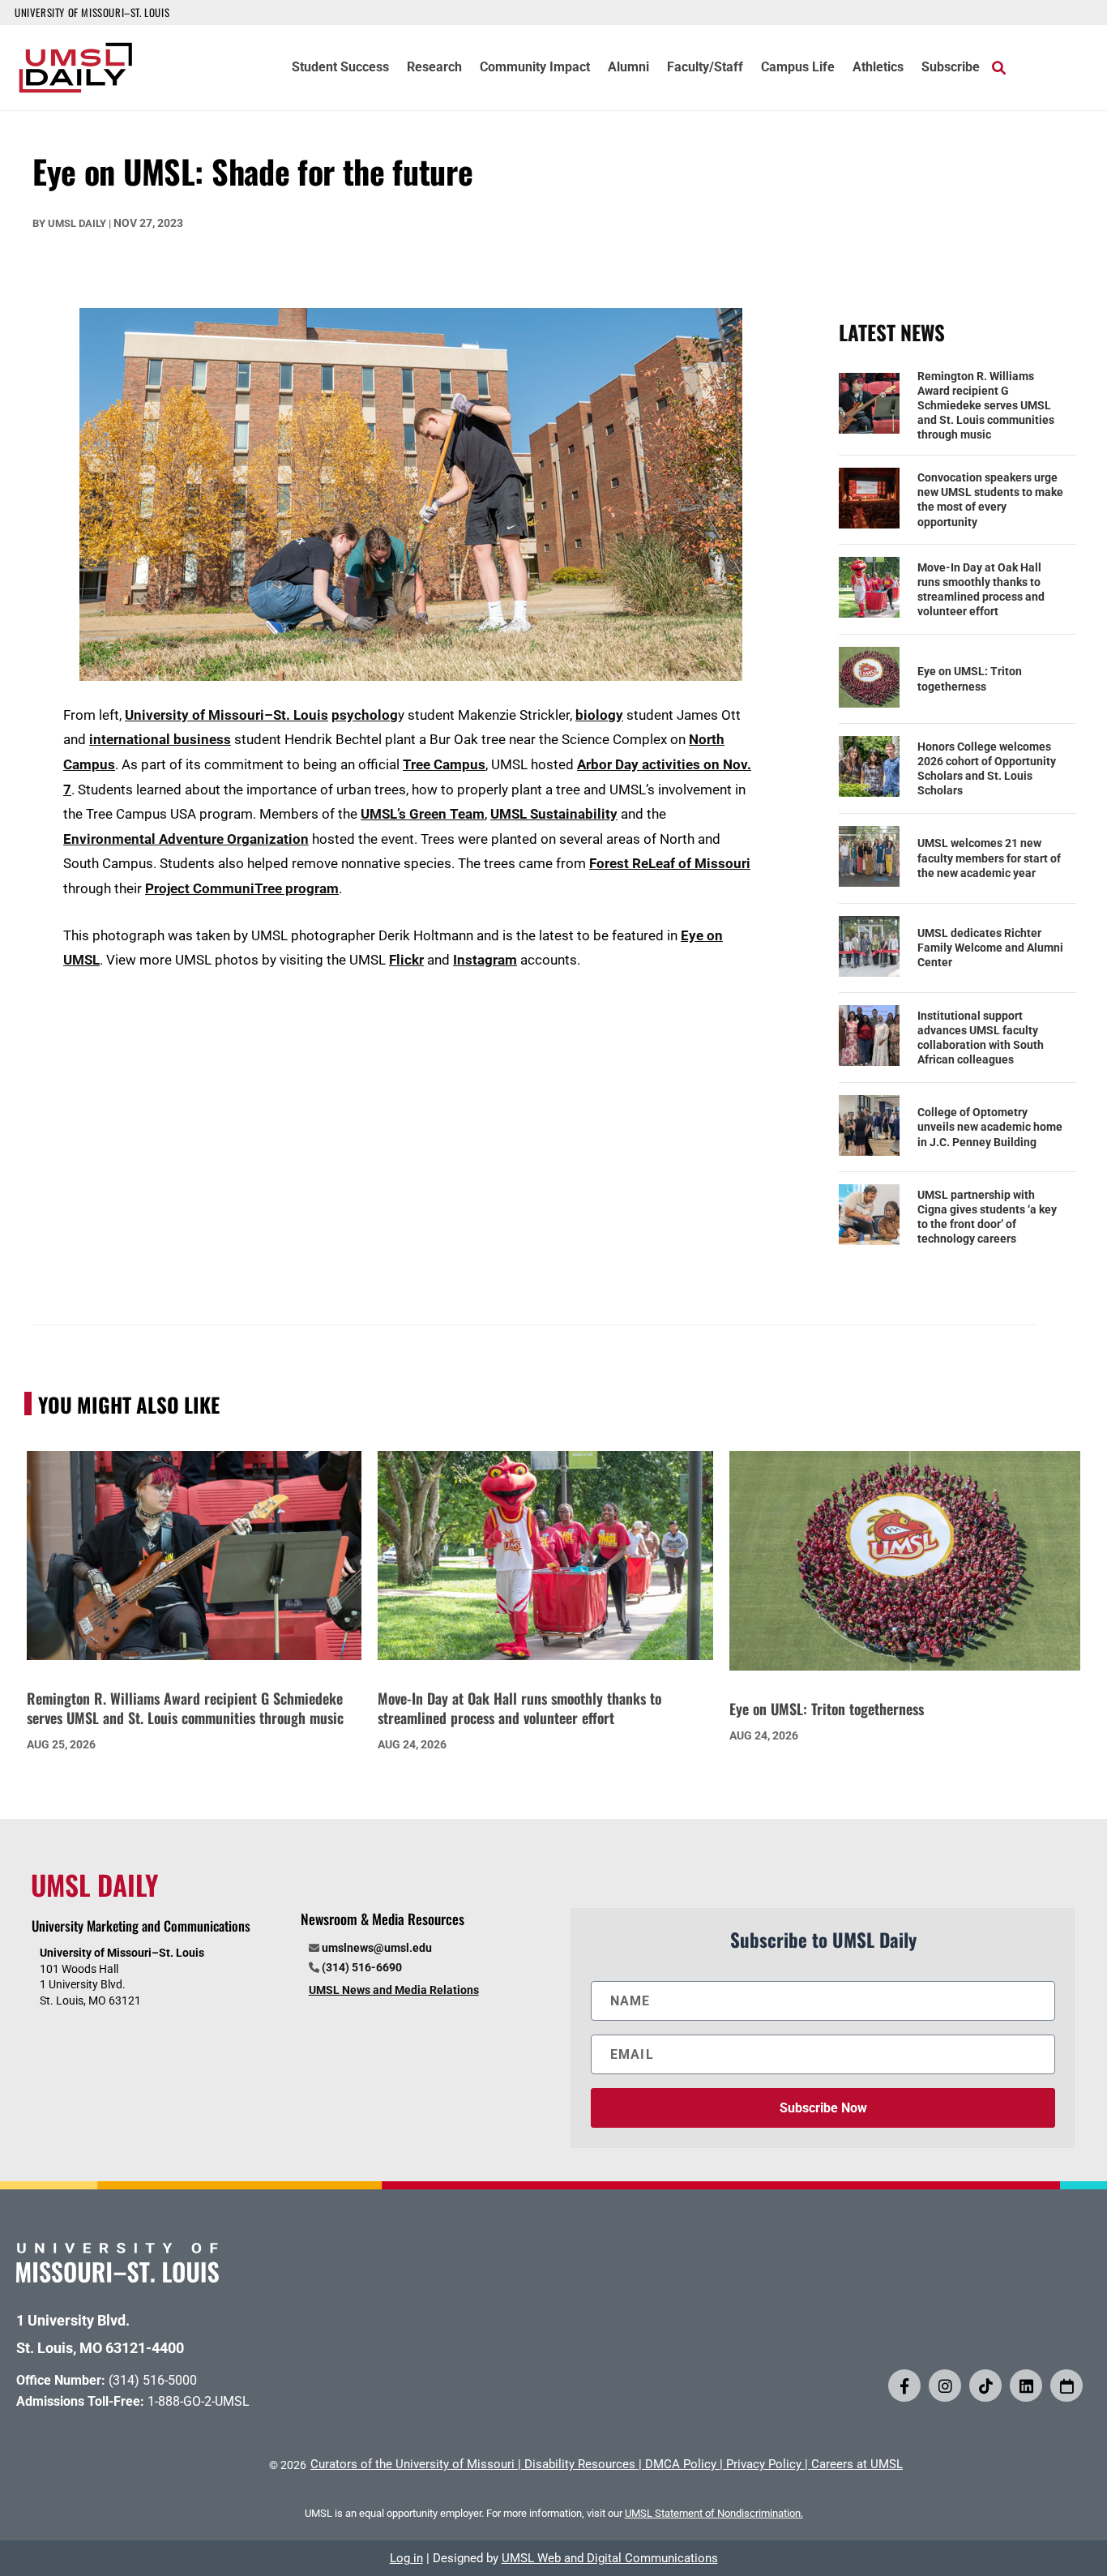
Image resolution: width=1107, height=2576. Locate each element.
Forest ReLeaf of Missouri (670, 863)
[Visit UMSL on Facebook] (904, 2386)
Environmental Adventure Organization (186, 839)
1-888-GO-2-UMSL (199, 2401)
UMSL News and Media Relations (394, 1990)
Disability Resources (580, 2464)
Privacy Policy (764, 2464)
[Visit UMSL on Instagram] (945, 2386)
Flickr (406, 960)
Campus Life (798, 68)
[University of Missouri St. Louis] (118, 2277)
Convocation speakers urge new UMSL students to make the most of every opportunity (990, 500)
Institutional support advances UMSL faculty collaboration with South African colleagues (981, 1038)
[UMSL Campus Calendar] (1066, 2386)
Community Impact (535, 68)
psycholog (365, 715)
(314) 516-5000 (153, 2380)
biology (599, 715)
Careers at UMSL (857, 2464)
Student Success (340, 68)
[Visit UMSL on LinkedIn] (1026, 2386)
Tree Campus (444, 764)
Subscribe (951, 68)
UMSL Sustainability (554, 814)
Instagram (485, 960)
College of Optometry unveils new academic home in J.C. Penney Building (990, 1127)
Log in (406, 2558)
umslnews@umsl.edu (377, 1948)
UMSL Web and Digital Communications (610, 2558)
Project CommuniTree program (242, 888)
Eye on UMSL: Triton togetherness (970, 678)
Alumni (628, 68)
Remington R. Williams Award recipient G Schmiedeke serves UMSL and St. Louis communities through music (986, 406)
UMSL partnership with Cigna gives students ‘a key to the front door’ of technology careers (987, 1217)
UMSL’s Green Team (423, 814)
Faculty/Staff (705, 68)
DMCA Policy (681, 2464)
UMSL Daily (77, 223)
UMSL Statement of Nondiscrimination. (714, 2513)
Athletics (878, 68)
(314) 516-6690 (362, 1967)
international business (160, 739)
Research (434, 68)
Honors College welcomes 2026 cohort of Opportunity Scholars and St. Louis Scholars (987, 769)
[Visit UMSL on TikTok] (985, 2386)
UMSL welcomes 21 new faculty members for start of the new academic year (989, 858)
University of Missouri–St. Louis (227, 715)
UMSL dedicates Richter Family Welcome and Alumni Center (990, 948)
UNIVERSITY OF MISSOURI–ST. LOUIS (92, 12)
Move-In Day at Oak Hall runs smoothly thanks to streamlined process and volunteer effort (981, 590)
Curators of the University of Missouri (412, 2464)
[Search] (999, 67)
